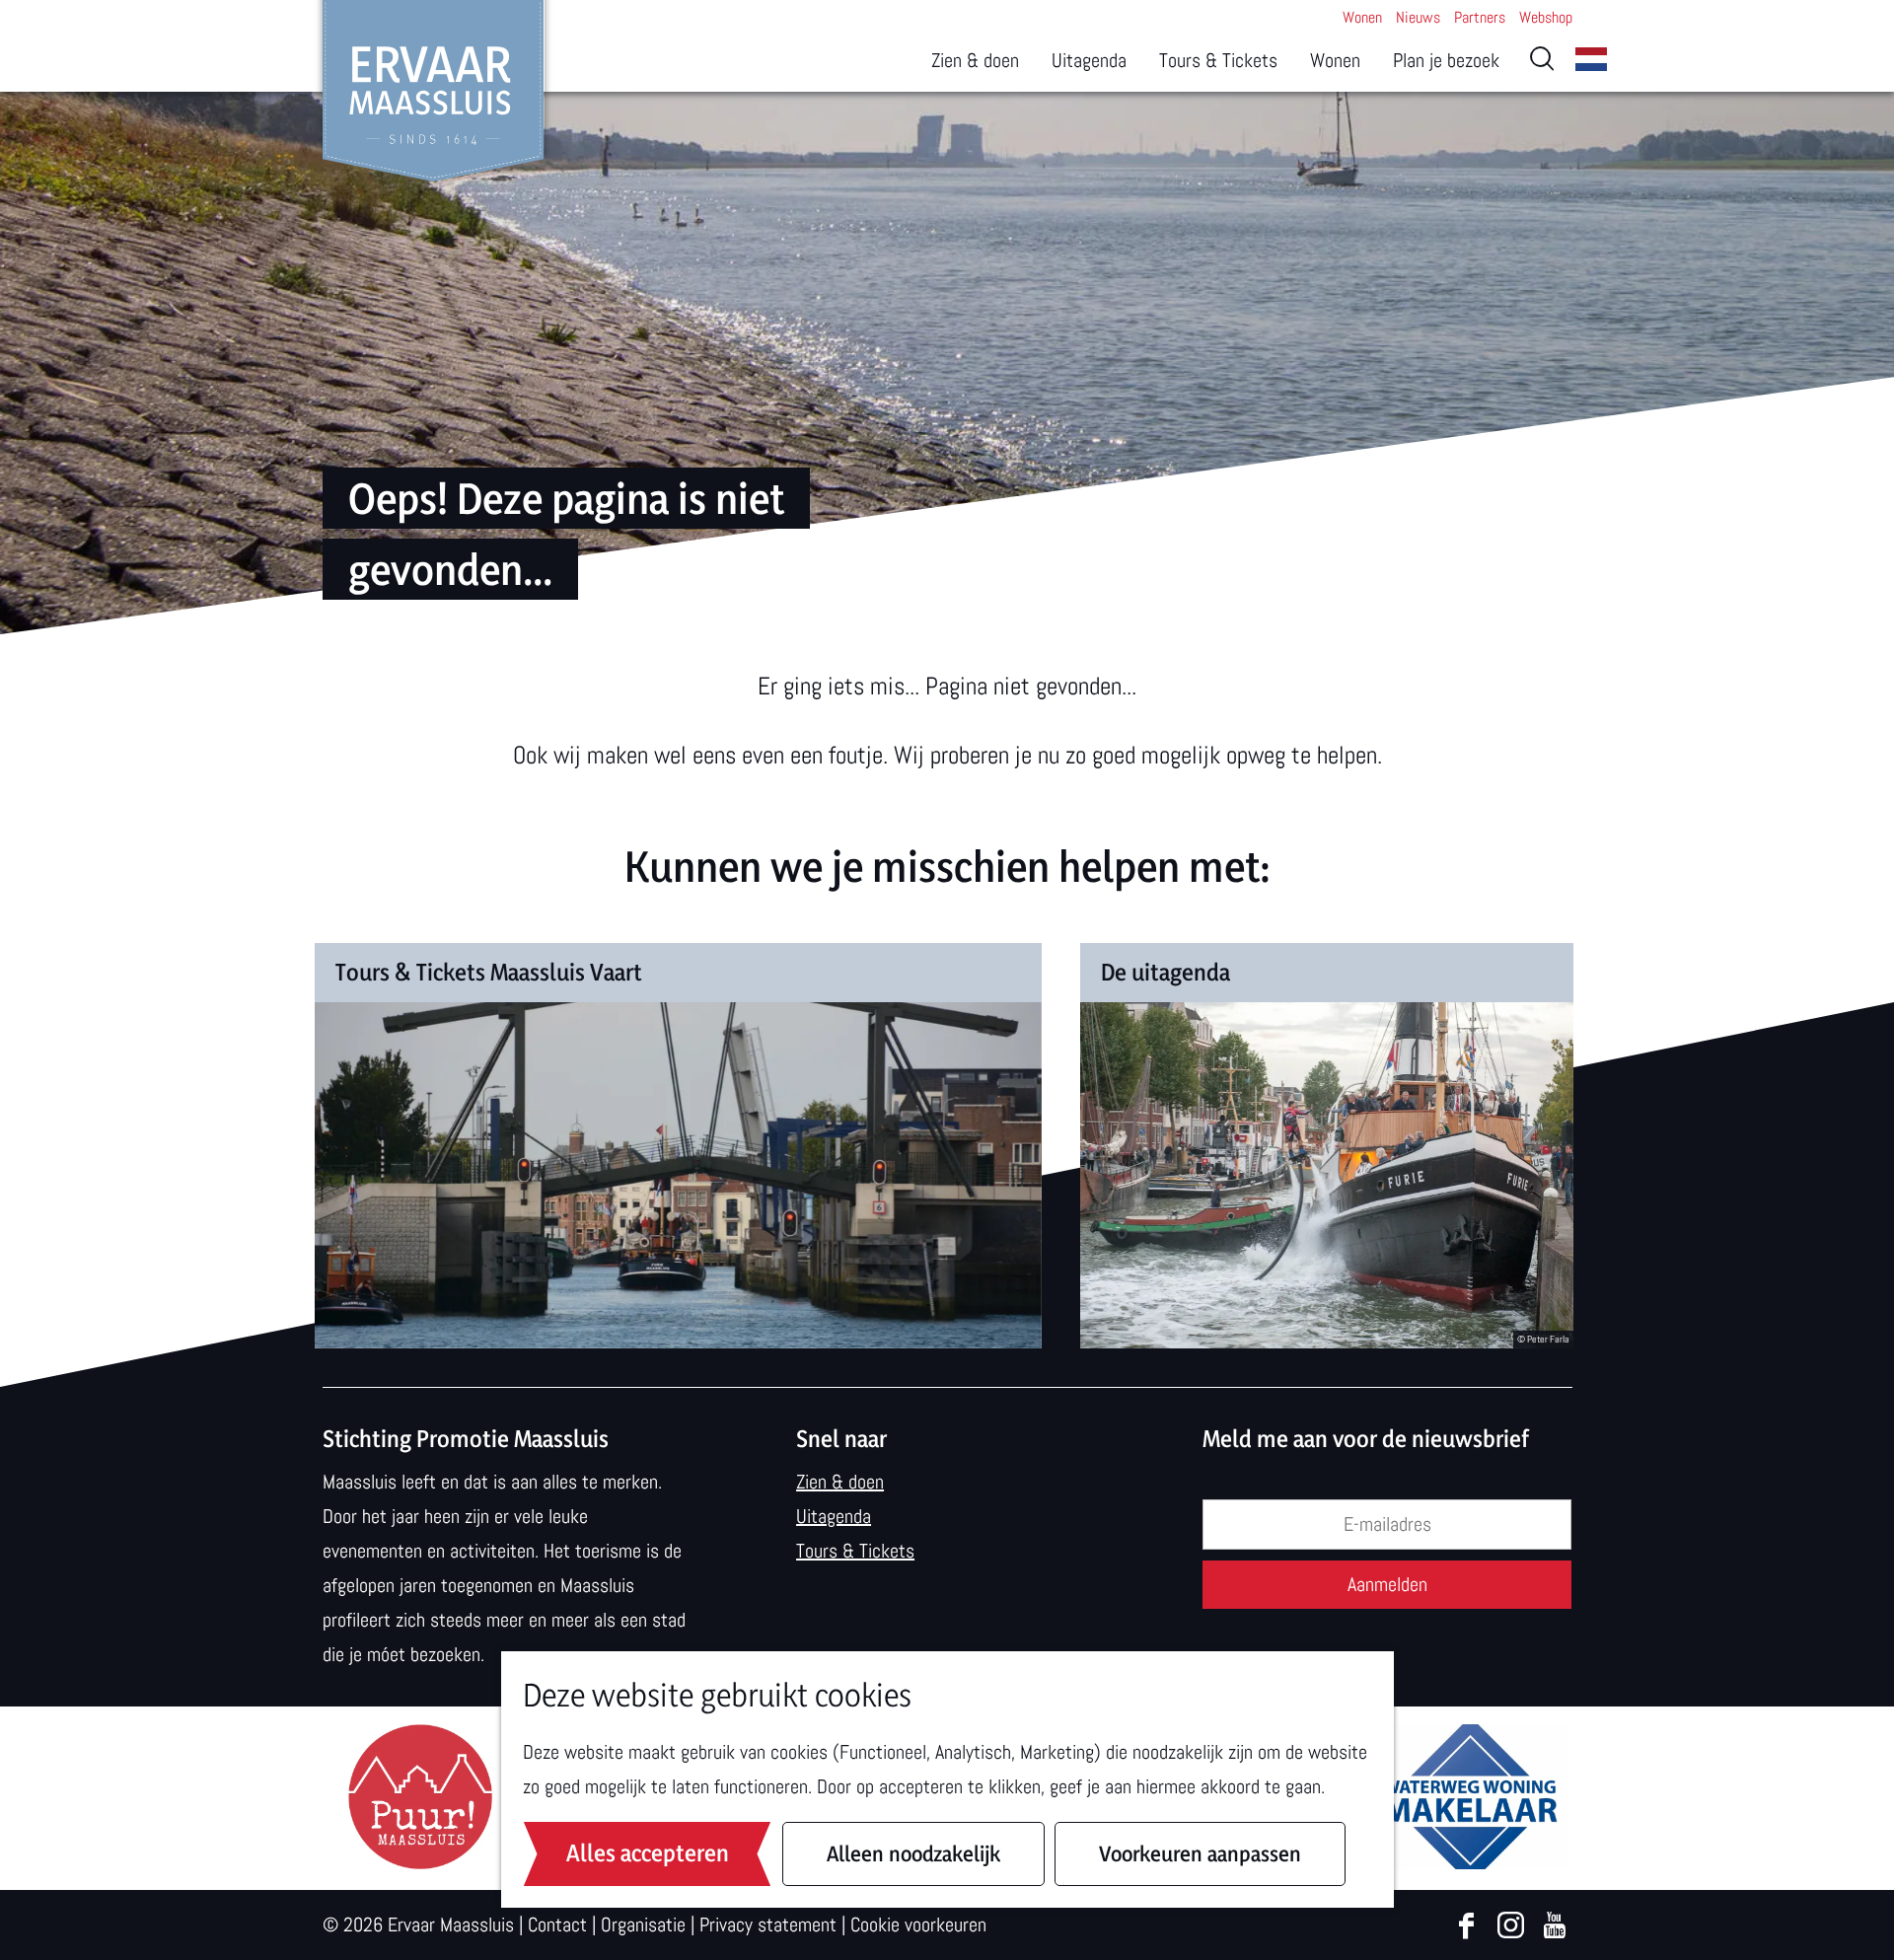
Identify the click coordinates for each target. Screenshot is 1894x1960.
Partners (1480, 17)
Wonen (1362, 17)
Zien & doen (840, 1482)
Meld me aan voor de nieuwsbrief (1366, 1439)
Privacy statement (768, 1924)
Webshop (1546, 17)
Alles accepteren (648, 1853)
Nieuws (1418, 17)
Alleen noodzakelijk (913, 1853)
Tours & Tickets (855, 1551)
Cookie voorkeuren (918, 1924)
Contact (557, 1924)
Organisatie (643, 1924)
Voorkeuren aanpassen (1200, 1853)
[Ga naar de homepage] (434, 91)
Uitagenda (834, 1516)
